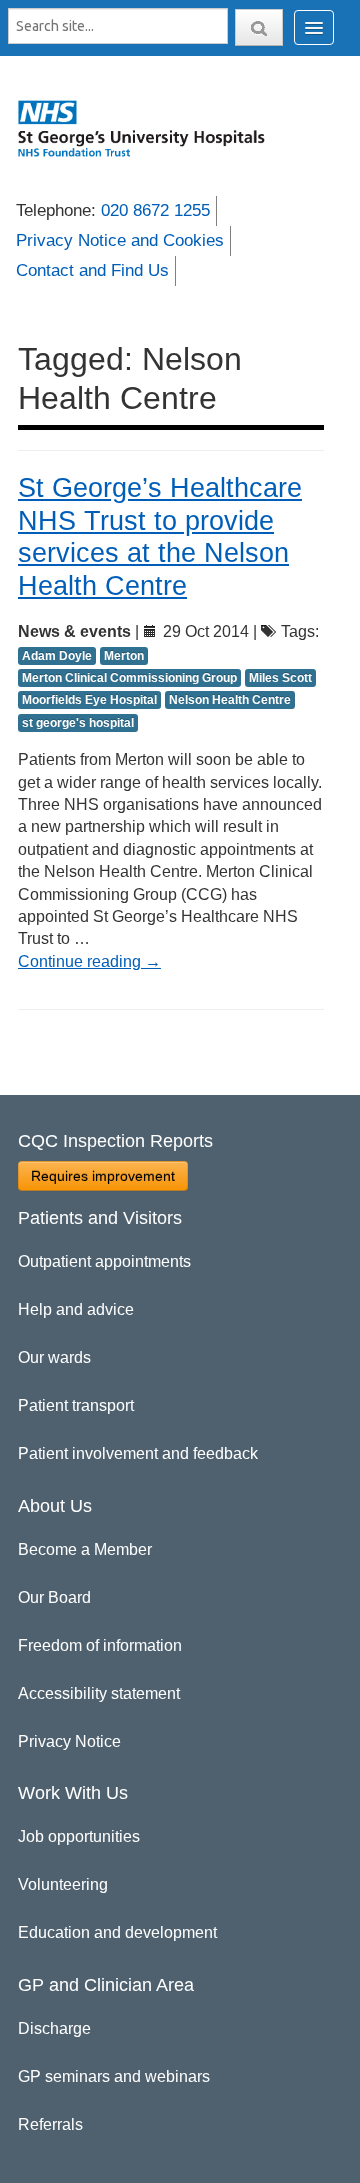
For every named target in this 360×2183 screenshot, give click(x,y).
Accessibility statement (99, 1693)
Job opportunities (79, 1836)
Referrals (50, 2124)
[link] (151, 128)
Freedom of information (100, 1645)
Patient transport (76, 1405)
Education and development (117, 1932)
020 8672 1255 (155, 210)
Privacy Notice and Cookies (120, 240)
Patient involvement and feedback (138, 1453)
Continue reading (89, 961)
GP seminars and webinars (114, 2076)
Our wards (54, 1357)
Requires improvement (103, 1176)
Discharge (54, 2028)
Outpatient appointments (104, 1261)
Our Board (54, 1597)
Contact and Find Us (92, 270)
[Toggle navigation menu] (314, 27)
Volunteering (63, 1884)
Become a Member (85, 1549)
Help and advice (76, 1309)
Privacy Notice (69, 1741)
